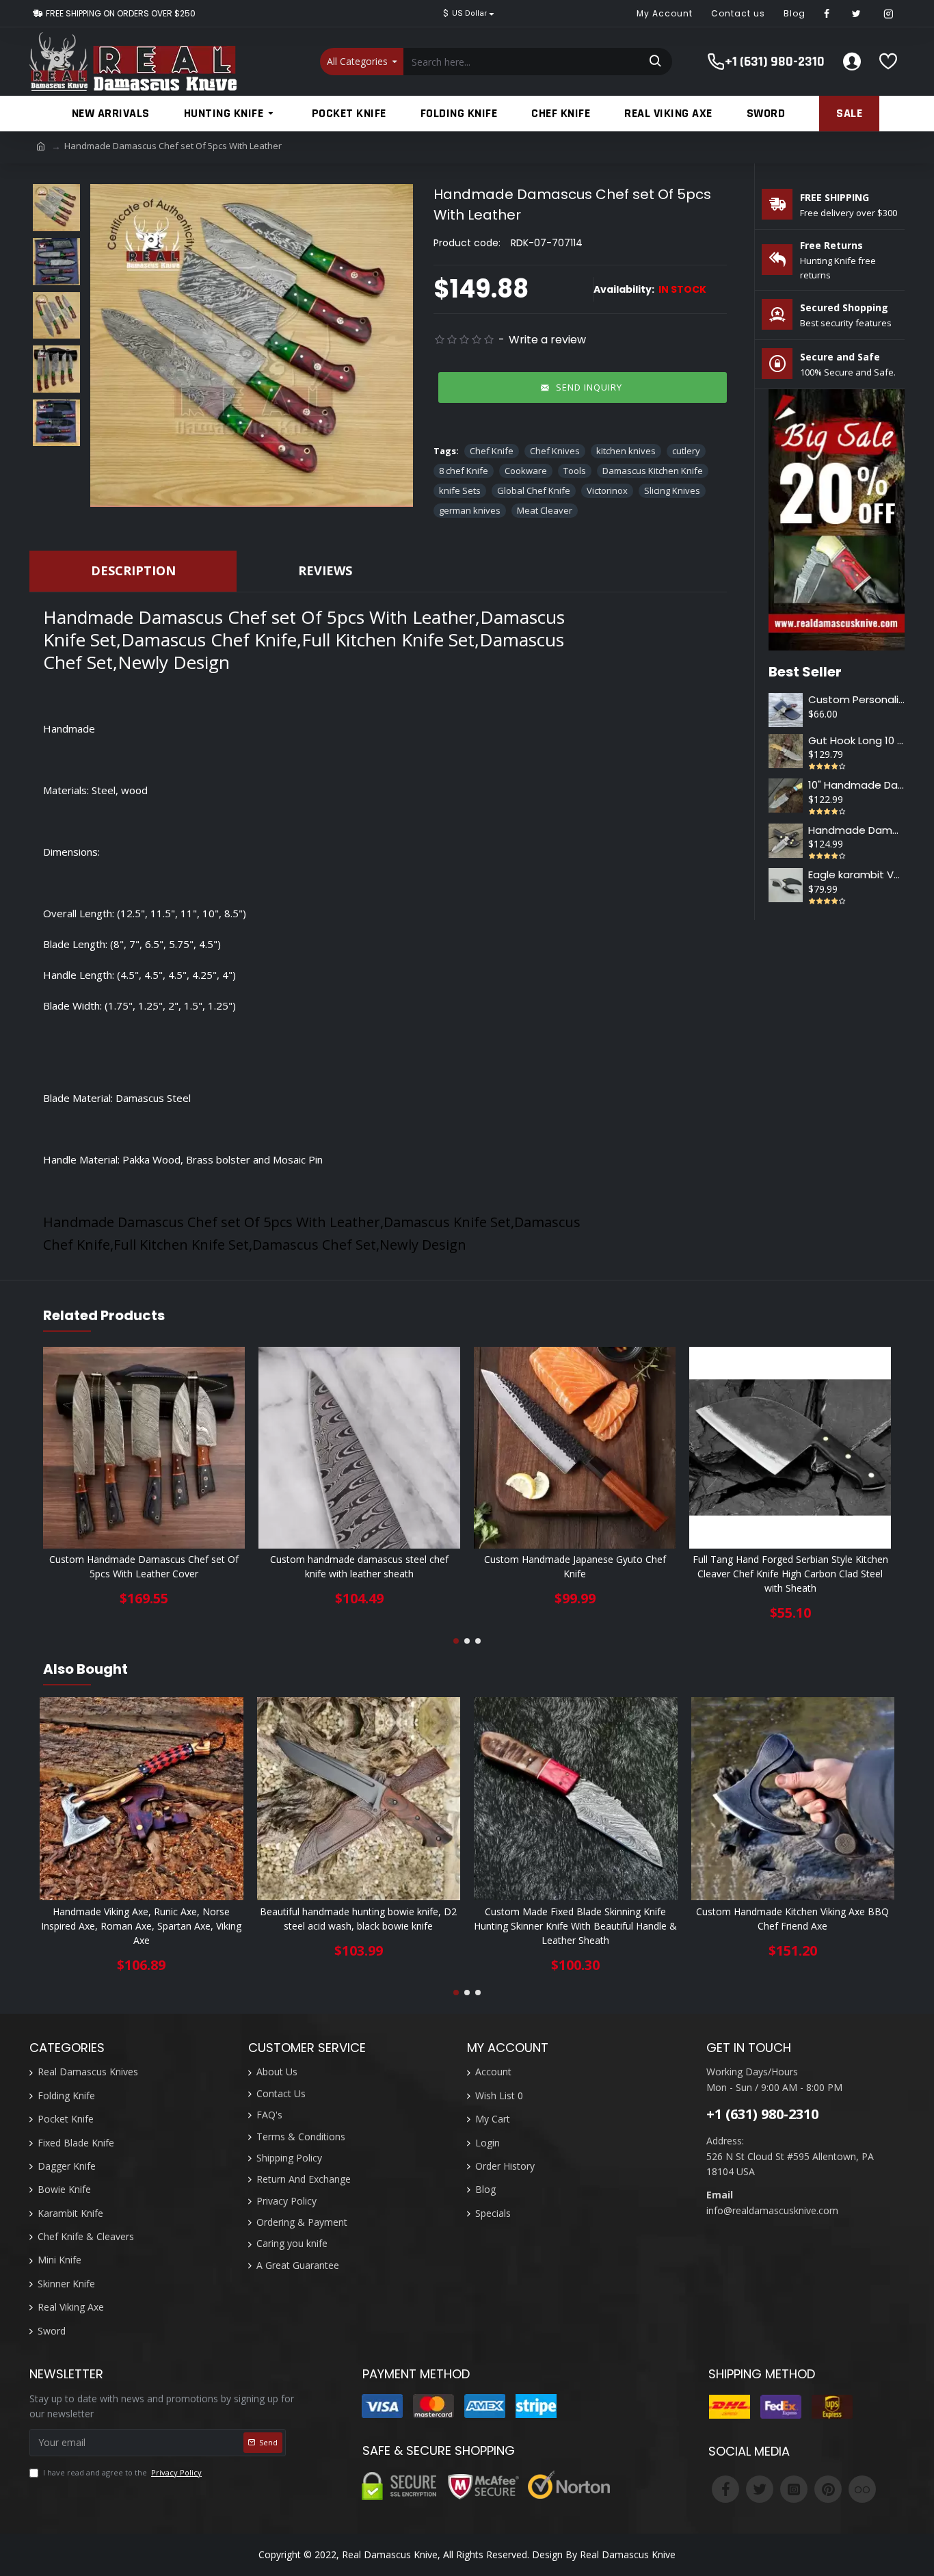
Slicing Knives (672, 490)
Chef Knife (492, 451)
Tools (575, 471)
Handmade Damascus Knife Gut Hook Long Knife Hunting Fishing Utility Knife (856, 830)
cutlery (686, 451)
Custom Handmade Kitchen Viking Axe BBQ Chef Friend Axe (792, 1919)
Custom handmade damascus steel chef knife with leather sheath (359, 1566)
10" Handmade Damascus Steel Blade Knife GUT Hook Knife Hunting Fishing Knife (856, 785)
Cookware (526, 471)
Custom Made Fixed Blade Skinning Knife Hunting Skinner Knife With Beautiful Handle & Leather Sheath (575, 1926)
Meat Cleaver (545, 510)
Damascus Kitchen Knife (653, 471)
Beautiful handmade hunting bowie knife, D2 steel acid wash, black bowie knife (358, 1919)
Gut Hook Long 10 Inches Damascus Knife (856, 741)
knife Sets (460, 490)
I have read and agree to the (122, 2472)
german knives (470, 510)
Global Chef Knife (534, 490)
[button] (456, 1641)
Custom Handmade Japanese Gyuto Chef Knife (575, 1566)
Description (133, 570)
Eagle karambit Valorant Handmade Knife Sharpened (856, 875)
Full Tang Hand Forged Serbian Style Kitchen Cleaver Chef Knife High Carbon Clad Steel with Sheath (790, 1574)
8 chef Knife (464, 471)
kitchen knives (626, 451)
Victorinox (607, 490)
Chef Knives (555, 451)
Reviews (325, 570)
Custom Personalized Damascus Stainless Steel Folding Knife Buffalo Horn (856, 700)
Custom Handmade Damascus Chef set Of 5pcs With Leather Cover (144, 1566)
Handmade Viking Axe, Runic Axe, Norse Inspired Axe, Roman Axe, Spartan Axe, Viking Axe (141, 1926)
